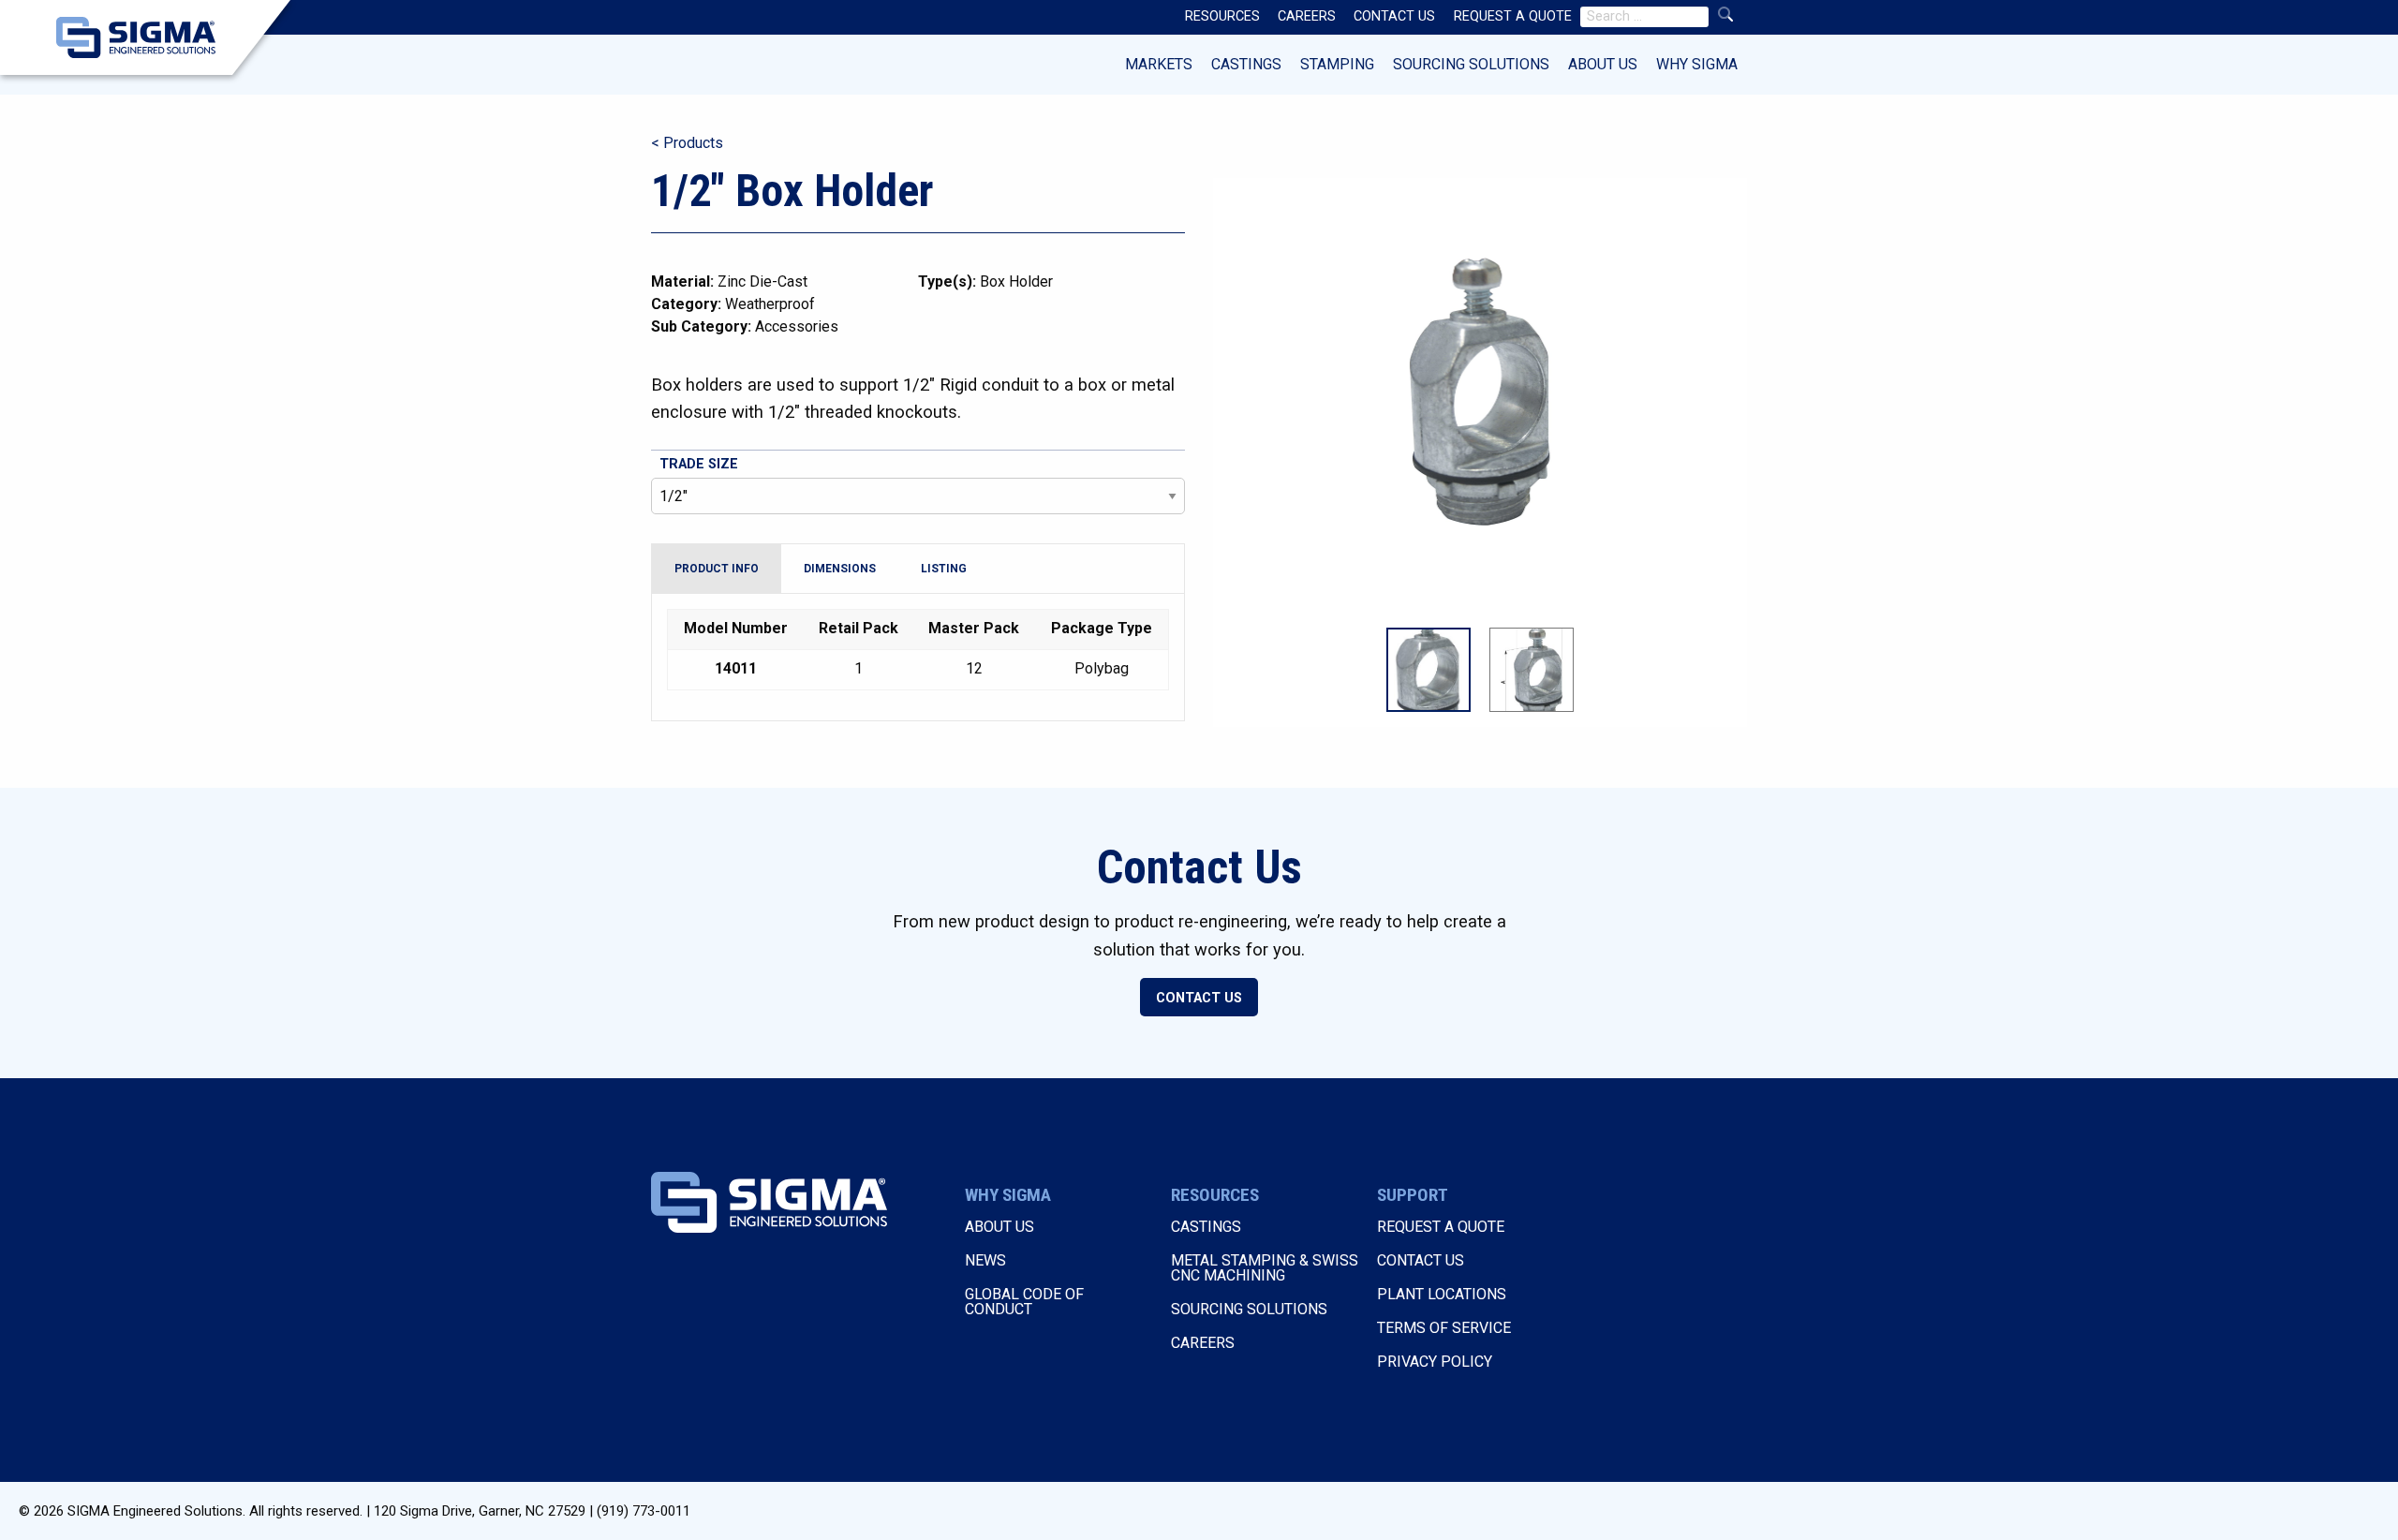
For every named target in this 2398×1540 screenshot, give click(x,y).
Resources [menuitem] (1222, 16)
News (985, 1260)
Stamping (1337, 64)
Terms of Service (1444, 1328)
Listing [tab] (944, 569)
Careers (1203, 1343)
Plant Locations (1442, 1294)
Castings (1246, 64)
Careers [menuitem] (1307, 16)
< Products (687, 143)
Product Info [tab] (717, 569)
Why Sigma (1697, 64)
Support (1413, 1195)
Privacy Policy (1435, 1362)
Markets (1159, 64)
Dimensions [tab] (840, 569)
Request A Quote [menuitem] (1513, 16)
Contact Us (1199, 998)
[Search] (1725, 15)
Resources (1215, 1195)
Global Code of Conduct (1024, 1302)
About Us (1603, 64)
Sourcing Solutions (1471, 64)
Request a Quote (1441, 1227)
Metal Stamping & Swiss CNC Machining (1265, 1268)
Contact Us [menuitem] (1394, 16)
